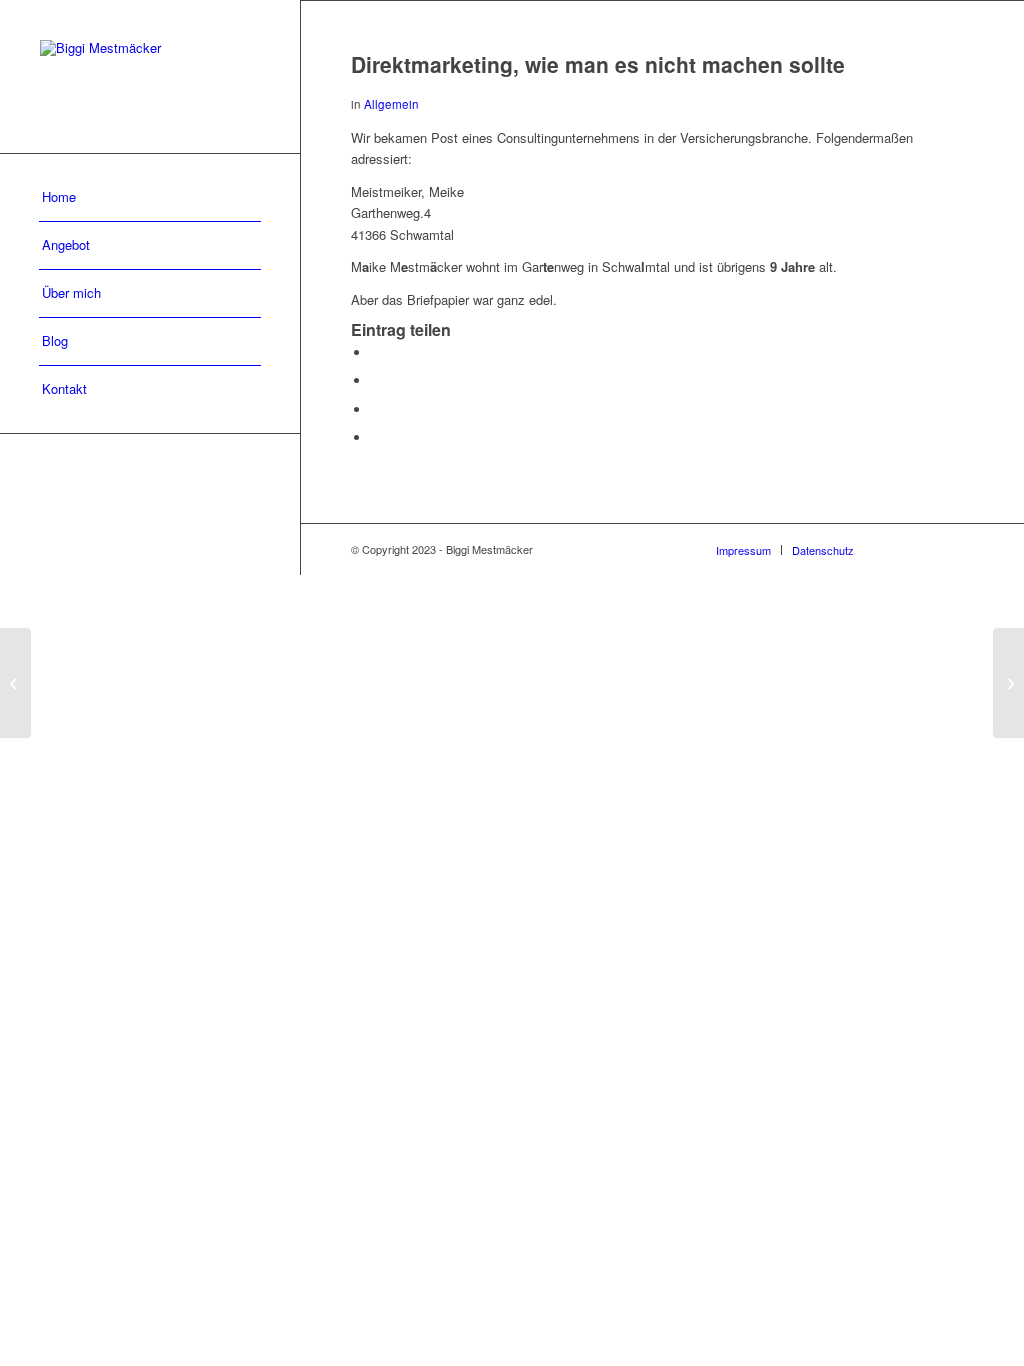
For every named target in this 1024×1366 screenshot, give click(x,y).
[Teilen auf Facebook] (376, 352)
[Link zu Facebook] (899, 549)
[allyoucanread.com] (15, 683)
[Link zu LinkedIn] (959, 549)
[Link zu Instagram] (929, 549)
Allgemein (391, 104)
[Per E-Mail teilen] (376, 437)
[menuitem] (150, 198)
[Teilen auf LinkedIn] (376, 409)
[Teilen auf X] (376, 380)
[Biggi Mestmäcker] (150, 76)
